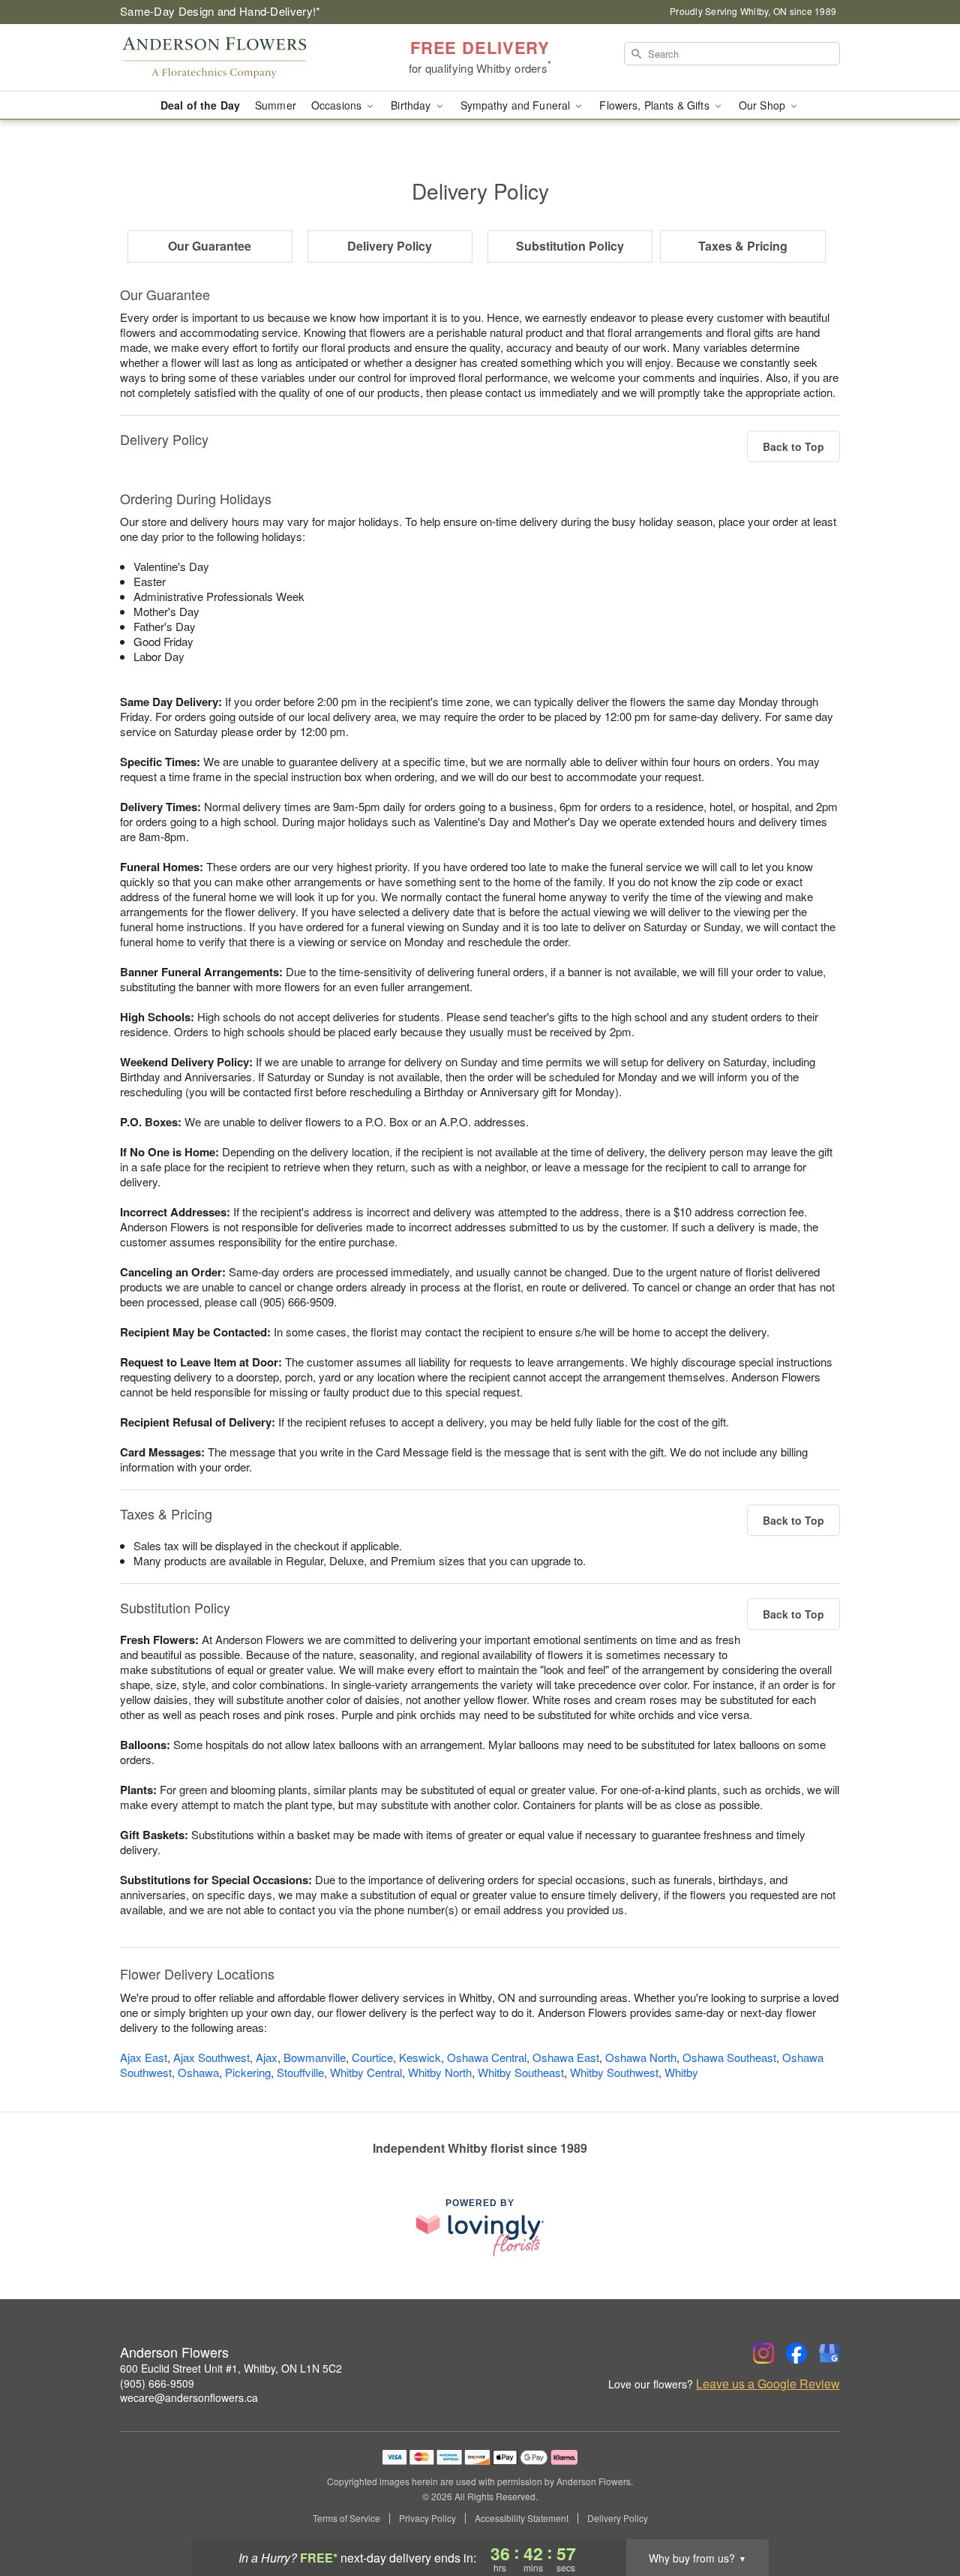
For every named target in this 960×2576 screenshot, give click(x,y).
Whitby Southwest (614, 2072)
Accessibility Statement (522, 2518)
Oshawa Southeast (729, 2057)
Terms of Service (346, 2518)
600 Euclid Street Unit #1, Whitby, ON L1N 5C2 (231, 2368)
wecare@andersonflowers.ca (189, 2397)
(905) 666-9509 (157, 2383)
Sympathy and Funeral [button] (517, 105)
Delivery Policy (390, 246)
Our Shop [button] (763, 105)
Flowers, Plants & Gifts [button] (655, 105)
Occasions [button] (338, 105)
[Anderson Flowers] (228, 58)
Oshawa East (566, 2057)
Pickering (248, 2072)
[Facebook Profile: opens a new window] (796, 2353)
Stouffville (300, 2072)
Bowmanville (315, 2057)
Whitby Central (366, 2072)
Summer (276, 105)
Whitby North (440, 2072)
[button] (921, 2512)
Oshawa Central (487, 2057)
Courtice (372, 2057)
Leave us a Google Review (768, 2384)
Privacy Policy (427, 2518)
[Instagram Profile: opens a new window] (763, 2353)
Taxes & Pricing (743, 246)
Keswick (420, 2057)
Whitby (681, 2072)
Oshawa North (641, 2057)
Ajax (267, 2057)
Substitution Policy (570, 246)
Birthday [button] (412, 105)
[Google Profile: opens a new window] (829, 2353)
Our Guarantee (210, 246)
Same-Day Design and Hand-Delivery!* (220, 11)
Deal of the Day (200, 105)
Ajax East (144, 2057)
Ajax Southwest (211, 2057)
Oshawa (198, 2072)
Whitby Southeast (521, 2072)
